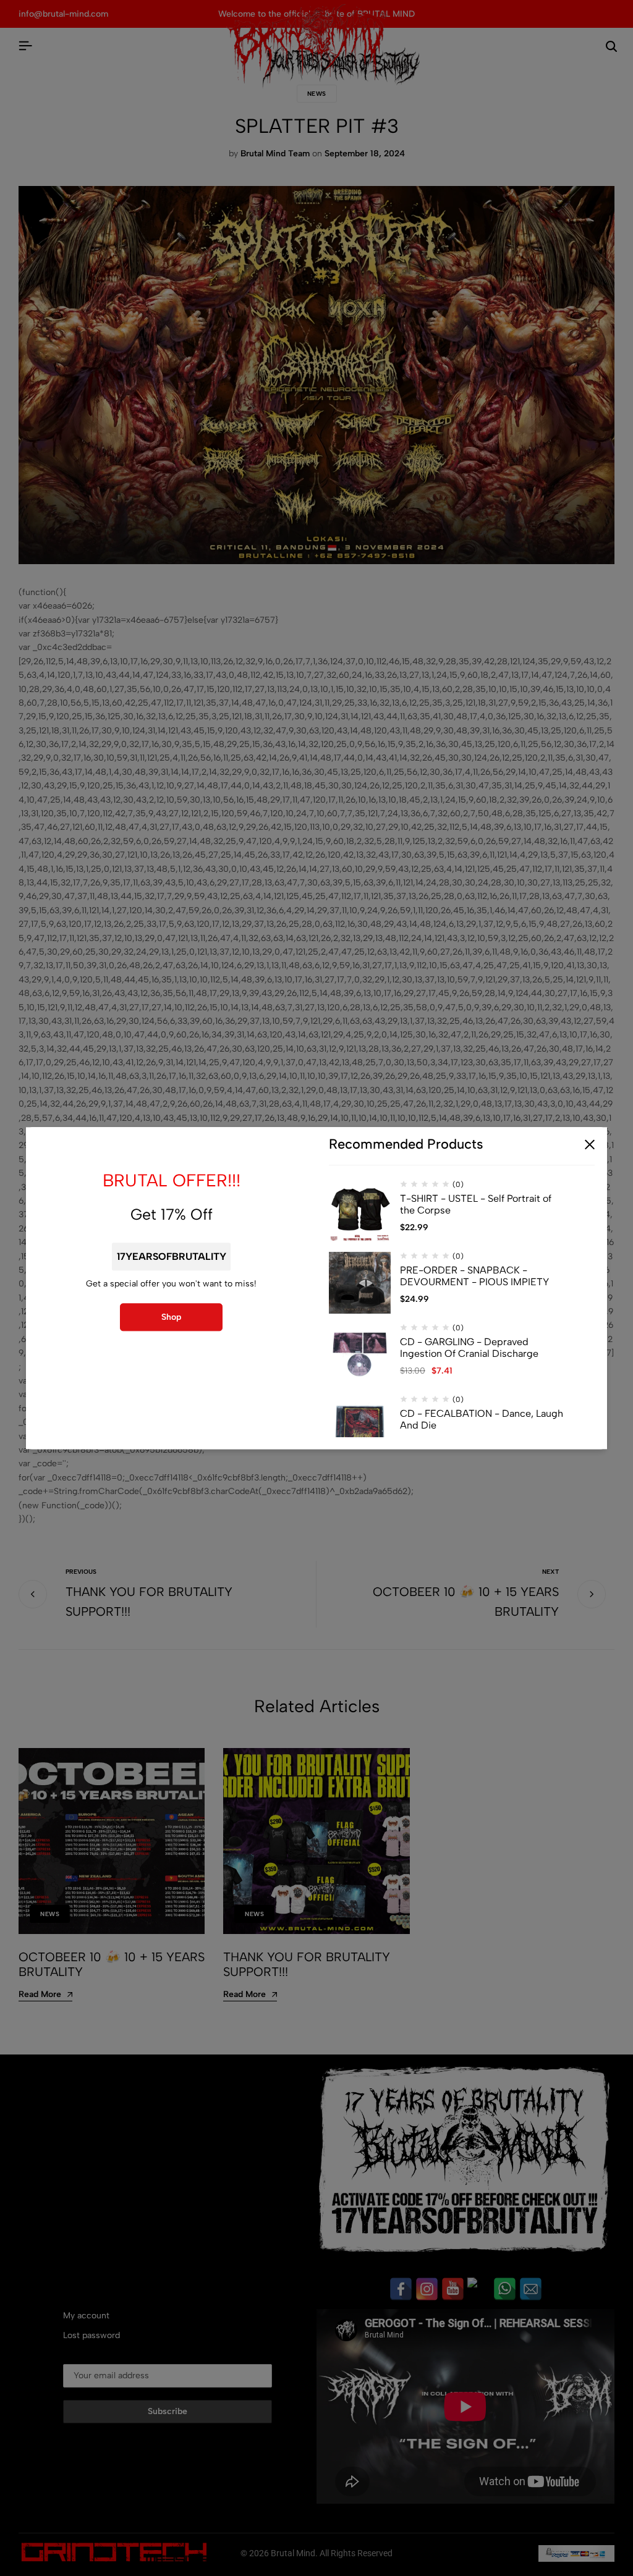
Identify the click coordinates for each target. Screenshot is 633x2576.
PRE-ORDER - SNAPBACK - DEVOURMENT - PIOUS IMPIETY (474, 1276)
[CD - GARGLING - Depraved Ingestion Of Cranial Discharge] (360, 1354)
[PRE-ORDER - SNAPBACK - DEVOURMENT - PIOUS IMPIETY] (360, 1283)
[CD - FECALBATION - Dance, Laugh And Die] (360, 1426)
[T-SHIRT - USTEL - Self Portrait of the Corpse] (360, 1211)
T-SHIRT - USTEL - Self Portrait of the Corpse (476, 1204)
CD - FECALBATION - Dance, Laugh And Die (482, 1419)
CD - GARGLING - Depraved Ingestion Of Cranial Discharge (469, 1348)
